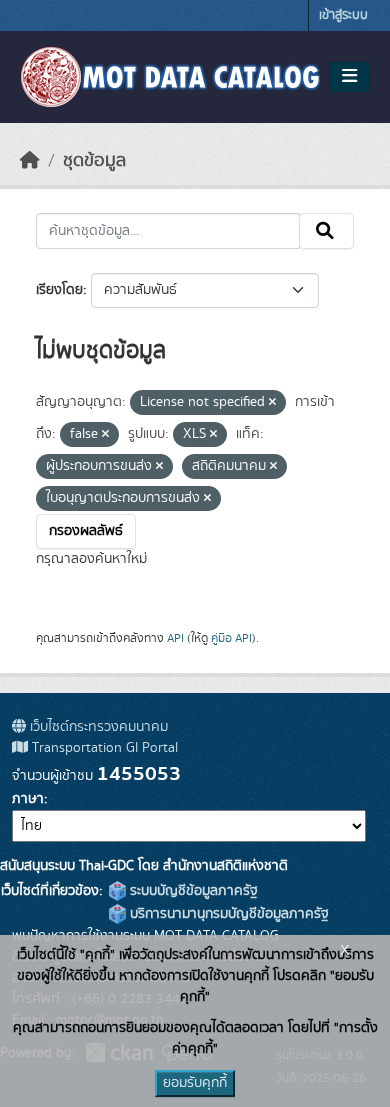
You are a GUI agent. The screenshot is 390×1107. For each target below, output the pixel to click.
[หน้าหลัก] (30, 161)
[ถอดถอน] (272, 403)
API (175, 638)
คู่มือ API (231, 638)
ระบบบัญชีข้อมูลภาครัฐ (192, 891)
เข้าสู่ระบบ (343, 15)
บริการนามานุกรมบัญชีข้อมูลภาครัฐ (227, 914)
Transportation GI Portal (103, 748)
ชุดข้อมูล (94, 161)
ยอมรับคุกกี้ (195, 1083)
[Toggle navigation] (349, 77)
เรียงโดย (59, 290)
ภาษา (28, 799)
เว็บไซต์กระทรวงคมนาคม (97, 727)
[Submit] (326, 231)
